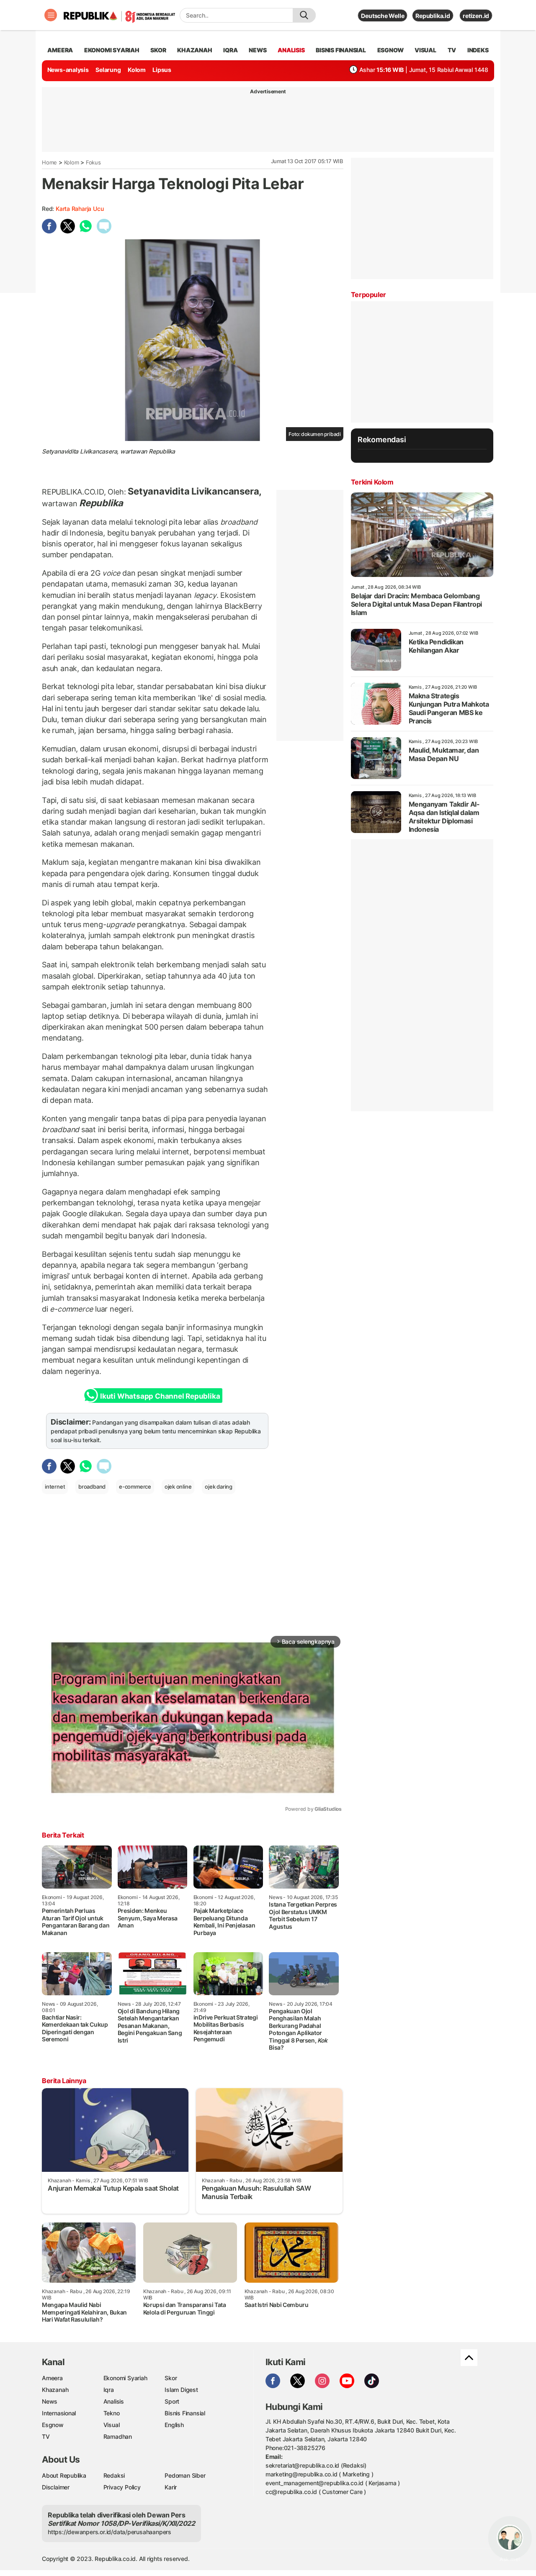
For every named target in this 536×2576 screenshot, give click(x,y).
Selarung (108, 70)
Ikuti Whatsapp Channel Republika (160, 1396)
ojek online (178, 1487)
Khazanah (55, 2390)
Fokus (93, 162)
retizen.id (476, 16)
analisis (291, 50)
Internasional (59, 2413)
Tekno (112, 2413)
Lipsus (162, 70)
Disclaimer (56, 2487)
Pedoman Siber (185, 2475)
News (50, 2401)
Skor (171, 2378)
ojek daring (219, 1487)
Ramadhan (118, 2436)
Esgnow (53, 2425)
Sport (172, 2401)
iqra (230, 50)
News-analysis (68, 70)
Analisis (114, 2401)
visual (425, 50)
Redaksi (114, 2475)
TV (452, 50)
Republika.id (433, 16)
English (174, 2425)
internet (55, 1487)
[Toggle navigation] (51, 15)
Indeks (478, 50)
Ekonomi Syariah (112, 50)
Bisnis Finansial (341, 50)
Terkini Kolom (372, 482)
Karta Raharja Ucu (80, 209)
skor (158, 50)
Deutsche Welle (383, 16)
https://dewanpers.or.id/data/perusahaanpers (110, 2532)
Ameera (52, 2378)
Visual (112, 2425)
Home (49, 162)
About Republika (64, 2475)
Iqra (109, 2390)
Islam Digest (181, 2390)
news (258, 50)
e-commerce (135, 1487)
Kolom (137, 70)
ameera (60, 50)
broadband (92, 1487)
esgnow (390, 50)
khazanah (195, 50)
